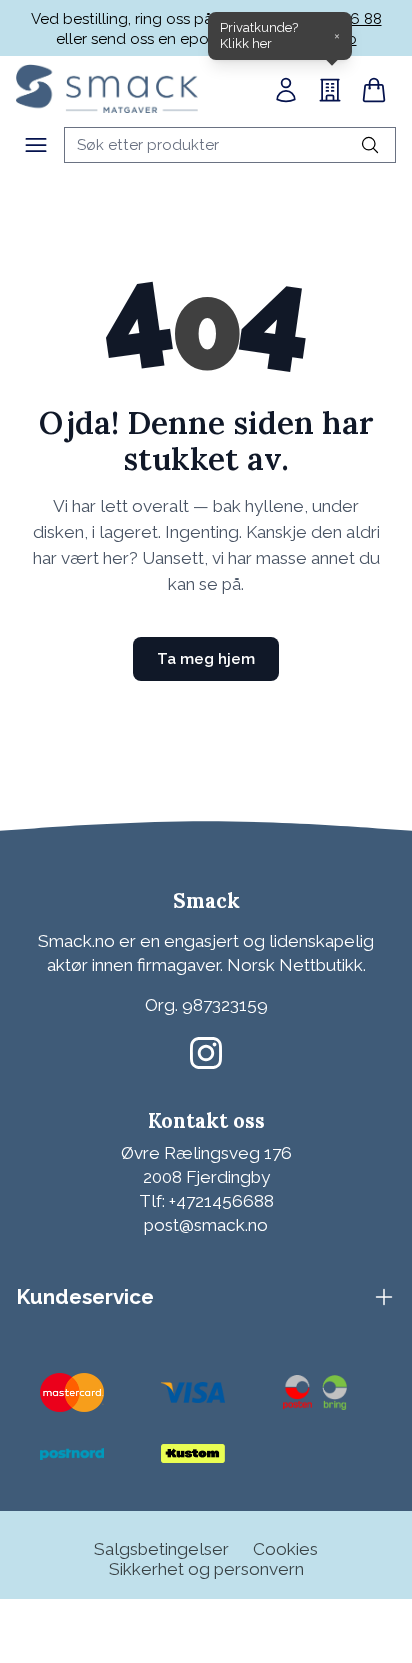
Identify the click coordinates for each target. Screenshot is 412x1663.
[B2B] (330, 90)
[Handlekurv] (374, 90)
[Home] (107, 88)
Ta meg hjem (206, 659)
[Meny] (36, 145)
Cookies (285, 1549)
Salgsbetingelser (161, 1549)
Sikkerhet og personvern (206, 1569)
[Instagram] (206, 1053)
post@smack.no (206, 1225)
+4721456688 (221, 1201)
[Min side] (286, 90)
